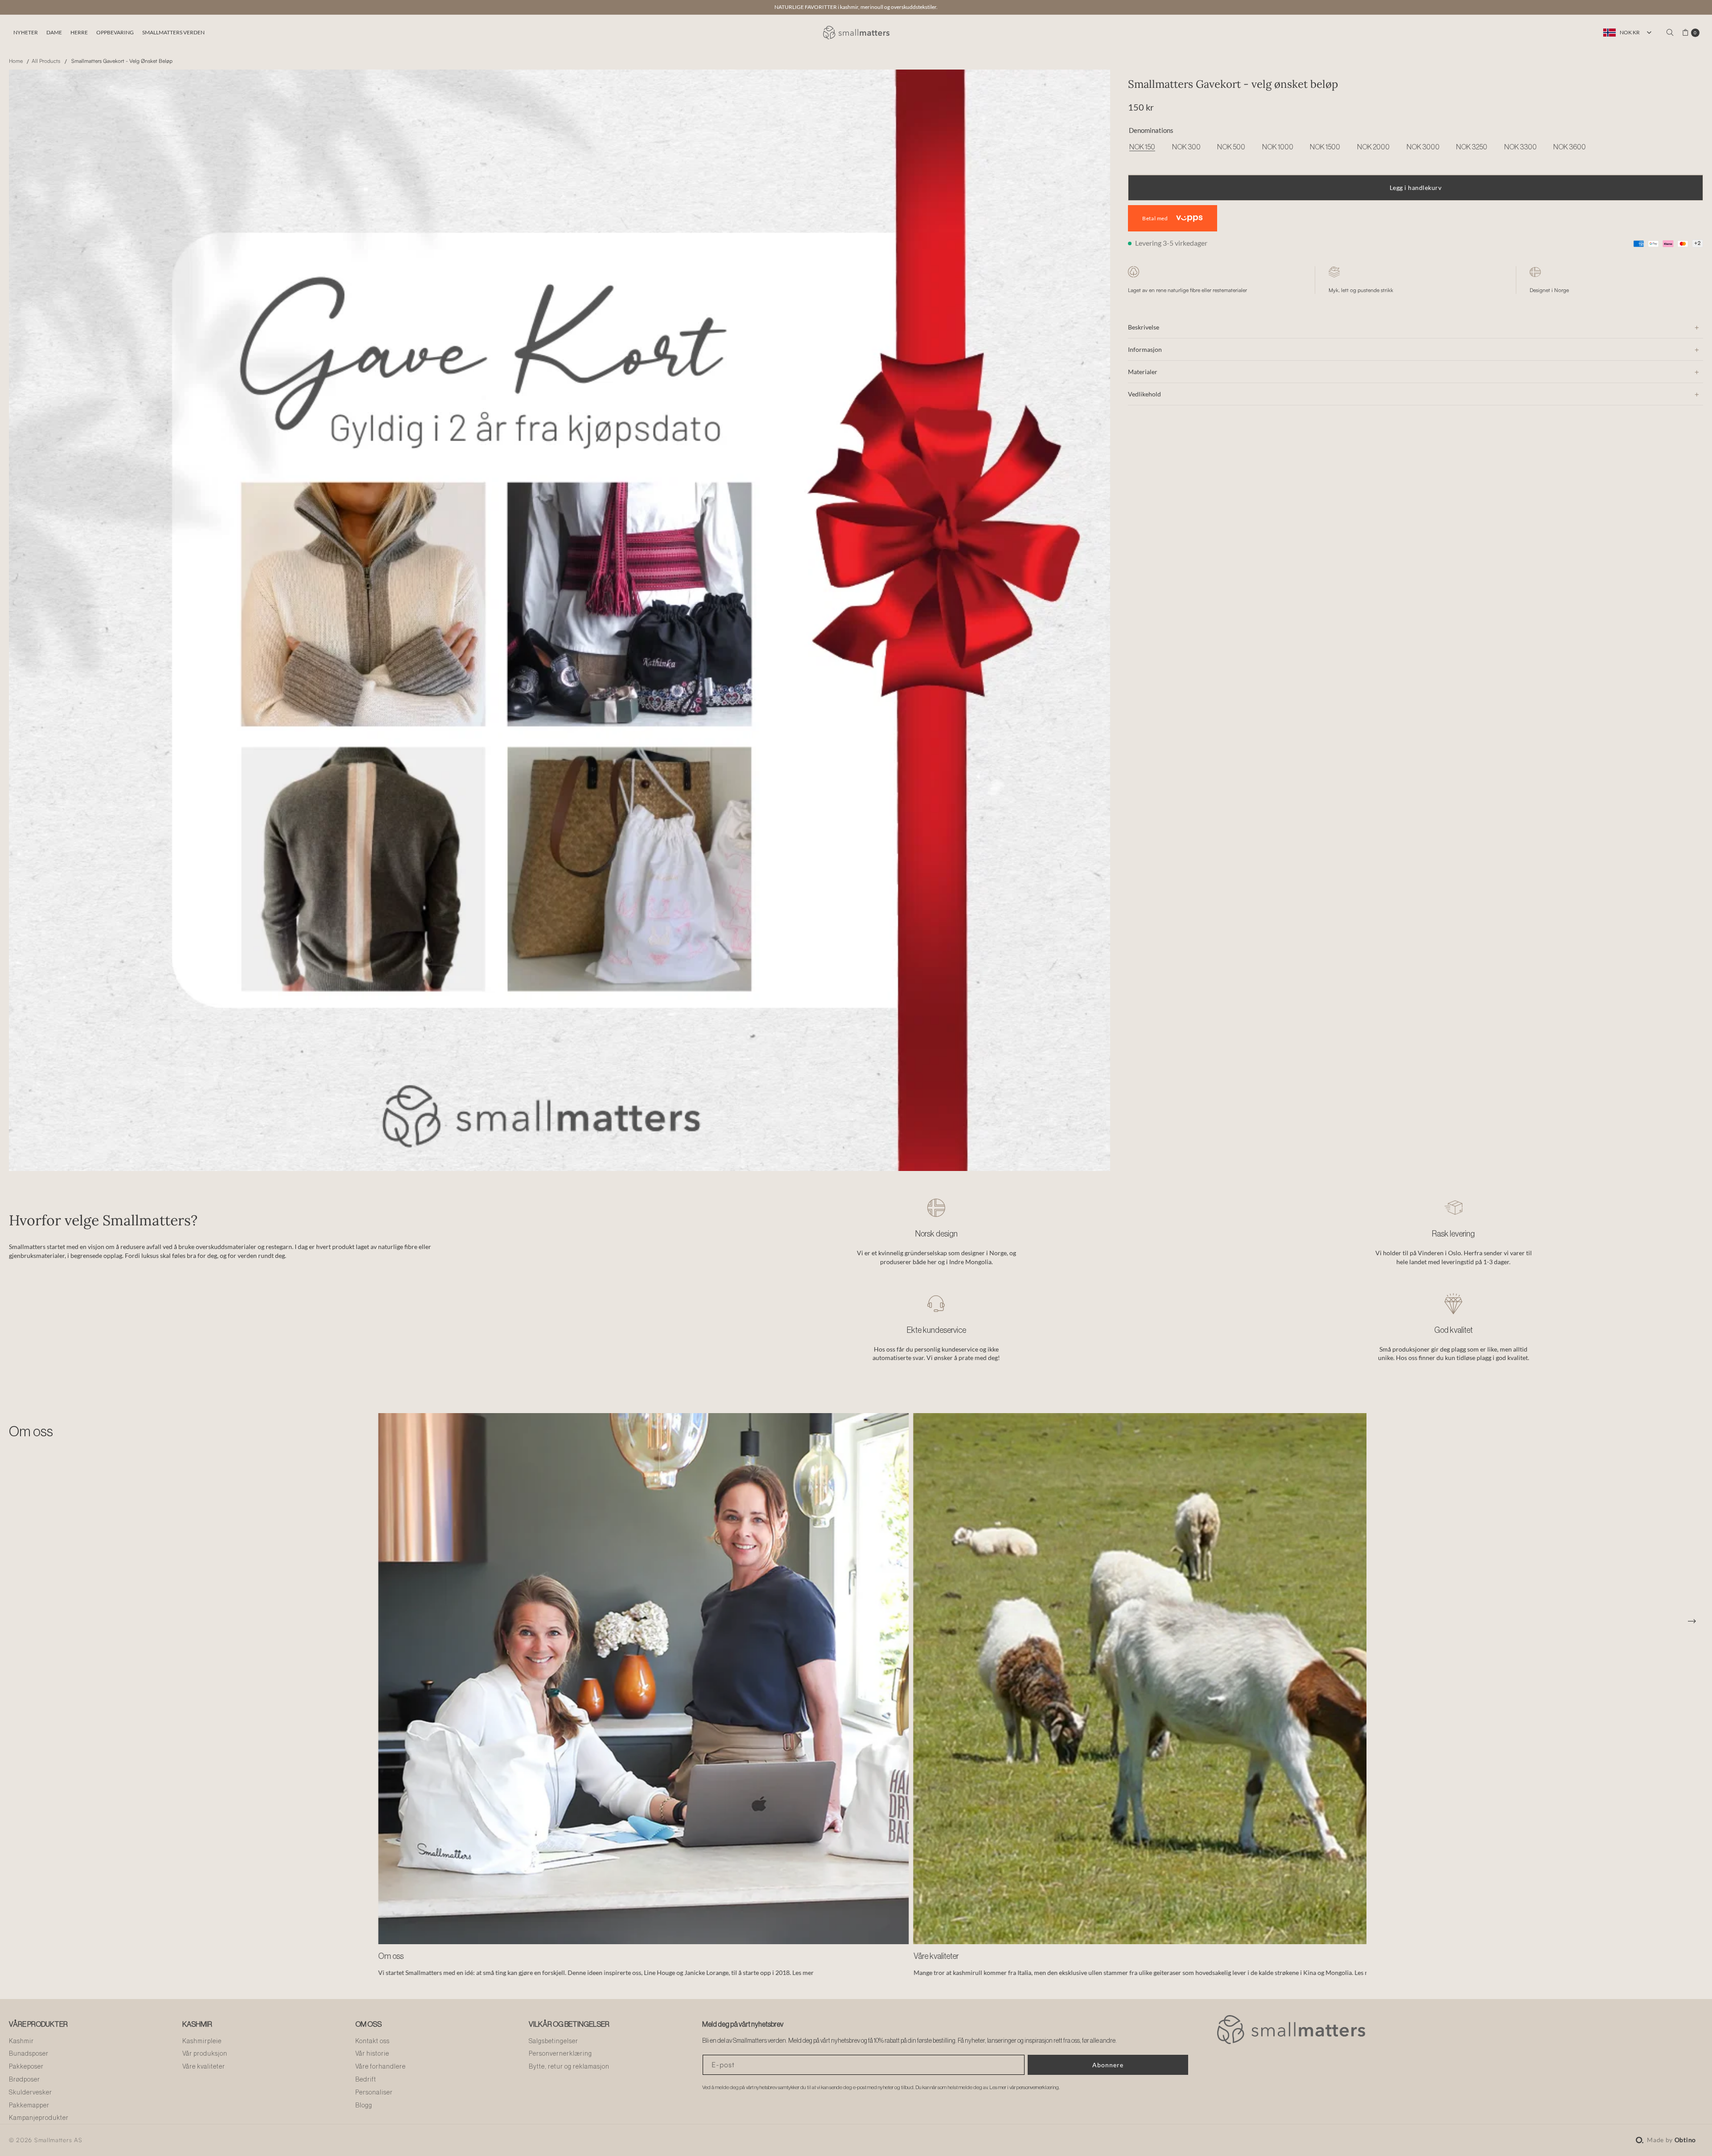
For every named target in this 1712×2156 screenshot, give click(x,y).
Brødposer (25, 2080)
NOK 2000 (1373, 148)
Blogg (364, 2106)
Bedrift (366, 2080)
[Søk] (1670, 33)
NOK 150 (1142, 148)
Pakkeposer (26, 2067)
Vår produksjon (205, 2054)
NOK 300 (1186, 148)
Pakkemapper (29, 2106)
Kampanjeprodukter (39, 2118)
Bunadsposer (29, 2054)
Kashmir (21, 2041)
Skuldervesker (31, 2093)
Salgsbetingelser (554, 2041)
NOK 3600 (1570, 148)
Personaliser (374, 2093)
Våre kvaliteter (204, 2067)
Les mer (753, 1973)
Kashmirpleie (202, 2041)
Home (16, 61)
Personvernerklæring (560, 2054)
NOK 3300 (1521, 148)
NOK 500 (1231, 148)
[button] (25, 33)
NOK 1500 (1325, 148)
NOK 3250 (1472, 148)
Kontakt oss (372, 2041)
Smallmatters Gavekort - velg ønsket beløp (122, 61)
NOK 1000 (1278, 148)
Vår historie (372, 2054)
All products (46, 61)
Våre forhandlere (381, 2067)
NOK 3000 (1423, 148)
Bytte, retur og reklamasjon (569, 2067)
